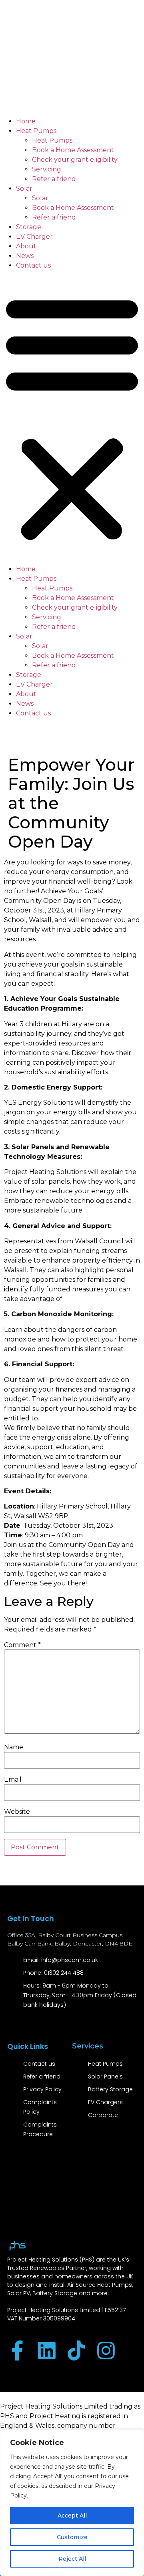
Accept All (72, 2516)
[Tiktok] (76, 2350)
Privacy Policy (42, 2089)
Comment (22, 1645)
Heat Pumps (36, 131)
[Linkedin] (47, 2350)
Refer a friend (54, 179)
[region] (72, 2503)
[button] (72, 417)
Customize (72, 2537)
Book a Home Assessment (73, 150)
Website (17, 1812)
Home (26, 121)
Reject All (72, 2559)
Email (13, 1780)
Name (14, 1747)
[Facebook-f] (17, 2350)
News (25, 256)
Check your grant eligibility (75, 160)
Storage (29, 227)
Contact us (33, 265)
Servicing (47, 169)
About (26, 246)
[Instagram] (106, 2350)
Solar (24, 188)
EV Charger (34, 237)
